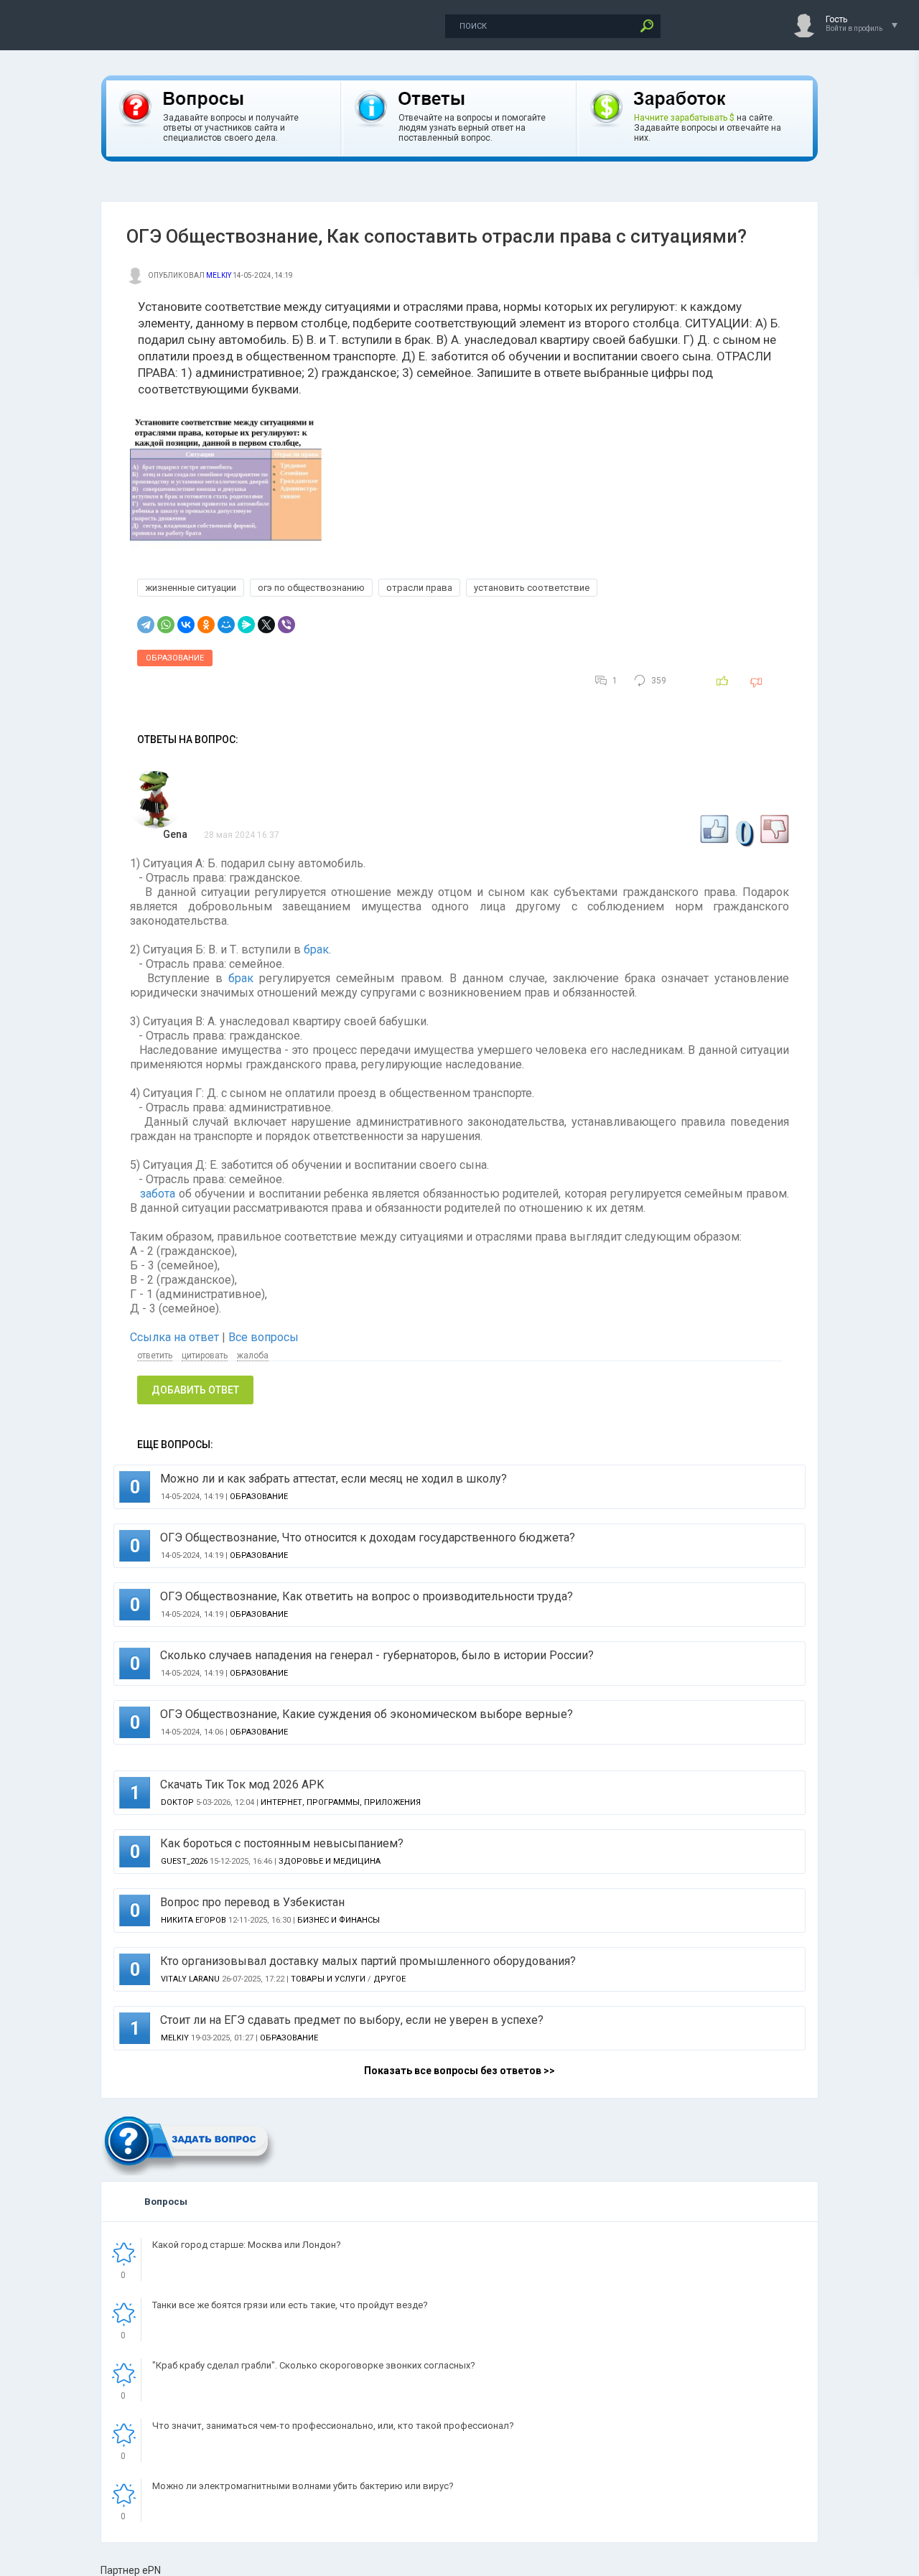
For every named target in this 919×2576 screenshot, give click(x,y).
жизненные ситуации (191, 588)
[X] (266, 625)
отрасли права (419, 588)
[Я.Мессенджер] (246, 625)
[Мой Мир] (226, 625)
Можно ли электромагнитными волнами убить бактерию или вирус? (303, 2486)
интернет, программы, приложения (341, 1802)
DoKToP (177, 1802)
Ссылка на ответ (176, 1337)
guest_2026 (184, 1861)
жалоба (253, 1355)
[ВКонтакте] (186, 625)
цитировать (205, 1355)
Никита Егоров (193, 1920)
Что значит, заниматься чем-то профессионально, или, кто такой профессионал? (333, 2426)
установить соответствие (532, 588)
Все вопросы (263, 1337)
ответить (155, 1355)
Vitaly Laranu (190, 1979)
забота (158, 1194)
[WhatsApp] (166, 625)
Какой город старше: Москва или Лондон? (247, 2245)
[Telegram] (146, 625)
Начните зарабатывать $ (684, 118)
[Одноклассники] (206, 625)
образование (175, 658)
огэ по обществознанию (311, 588)
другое (389, 1979)
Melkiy (219, 275)
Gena (175, 834)
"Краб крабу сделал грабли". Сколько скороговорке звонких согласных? (314, 2365)
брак (316, 949)
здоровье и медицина (330, 1861)
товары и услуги (328, 1979)
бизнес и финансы (339, 1920)
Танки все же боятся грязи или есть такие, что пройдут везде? (290, 2305)
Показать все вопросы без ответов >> (459, 2071)
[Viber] (286, 625)
